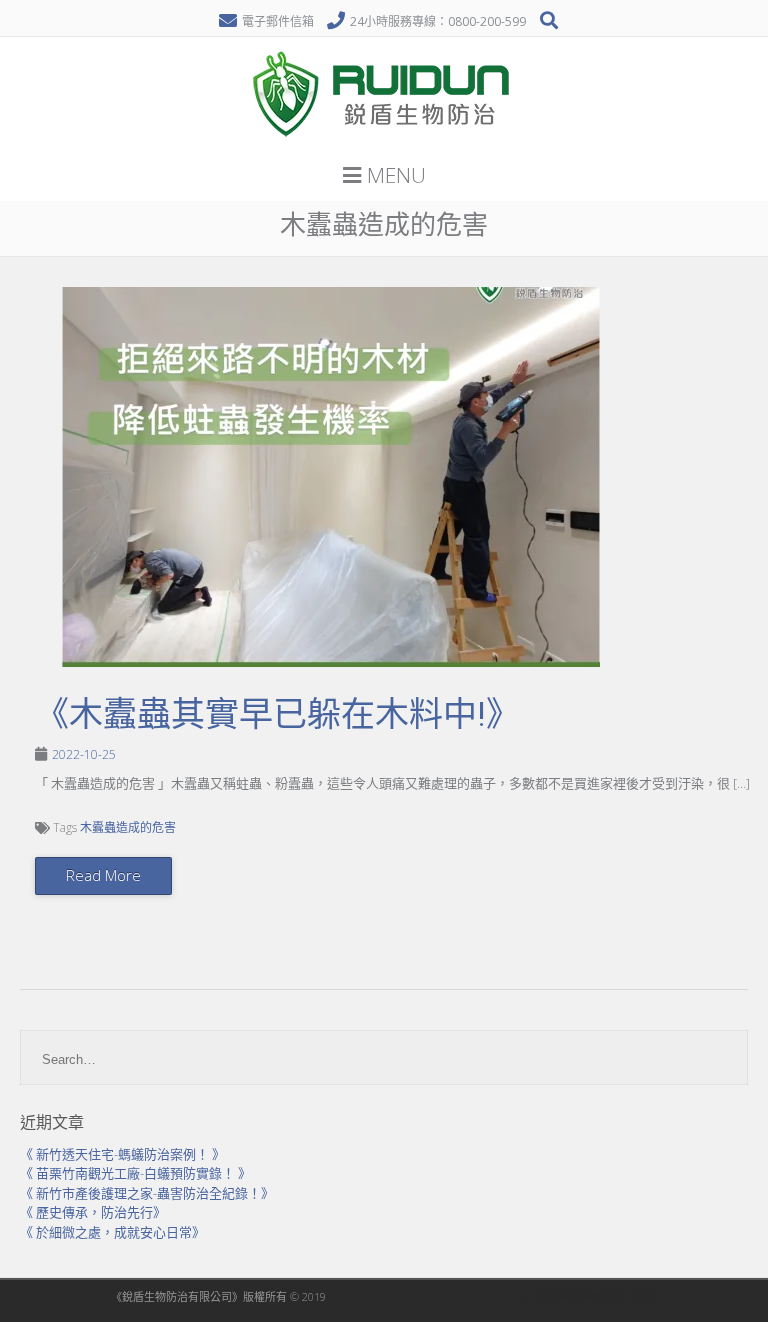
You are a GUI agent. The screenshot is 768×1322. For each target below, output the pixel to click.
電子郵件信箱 (278, 21)
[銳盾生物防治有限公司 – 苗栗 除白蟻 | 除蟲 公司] (384, 144)
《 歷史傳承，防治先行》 (93, 1212)
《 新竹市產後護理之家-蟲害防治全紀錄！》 (147, 1193)
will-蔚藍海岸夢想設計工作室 (587, 1296)
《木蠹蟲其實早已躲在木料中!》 (277, 714)
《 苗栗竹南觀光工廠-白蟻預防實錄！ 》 (135, 1173)
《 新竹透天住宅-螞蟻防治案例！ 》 (122, 1154)
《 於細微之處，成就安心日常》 (112, 1232)
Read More (103, 875)
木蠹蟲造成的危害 (128, 827)
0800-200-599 (487, 21)
